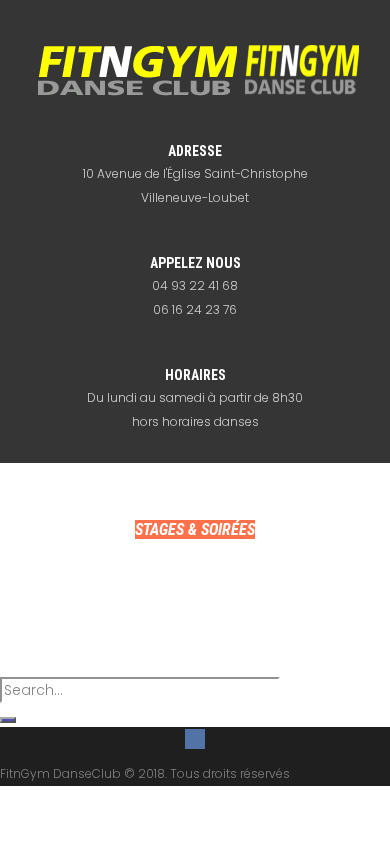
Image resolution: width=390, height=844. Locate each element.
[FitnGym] (195, 70)
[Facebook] (195, 739)
